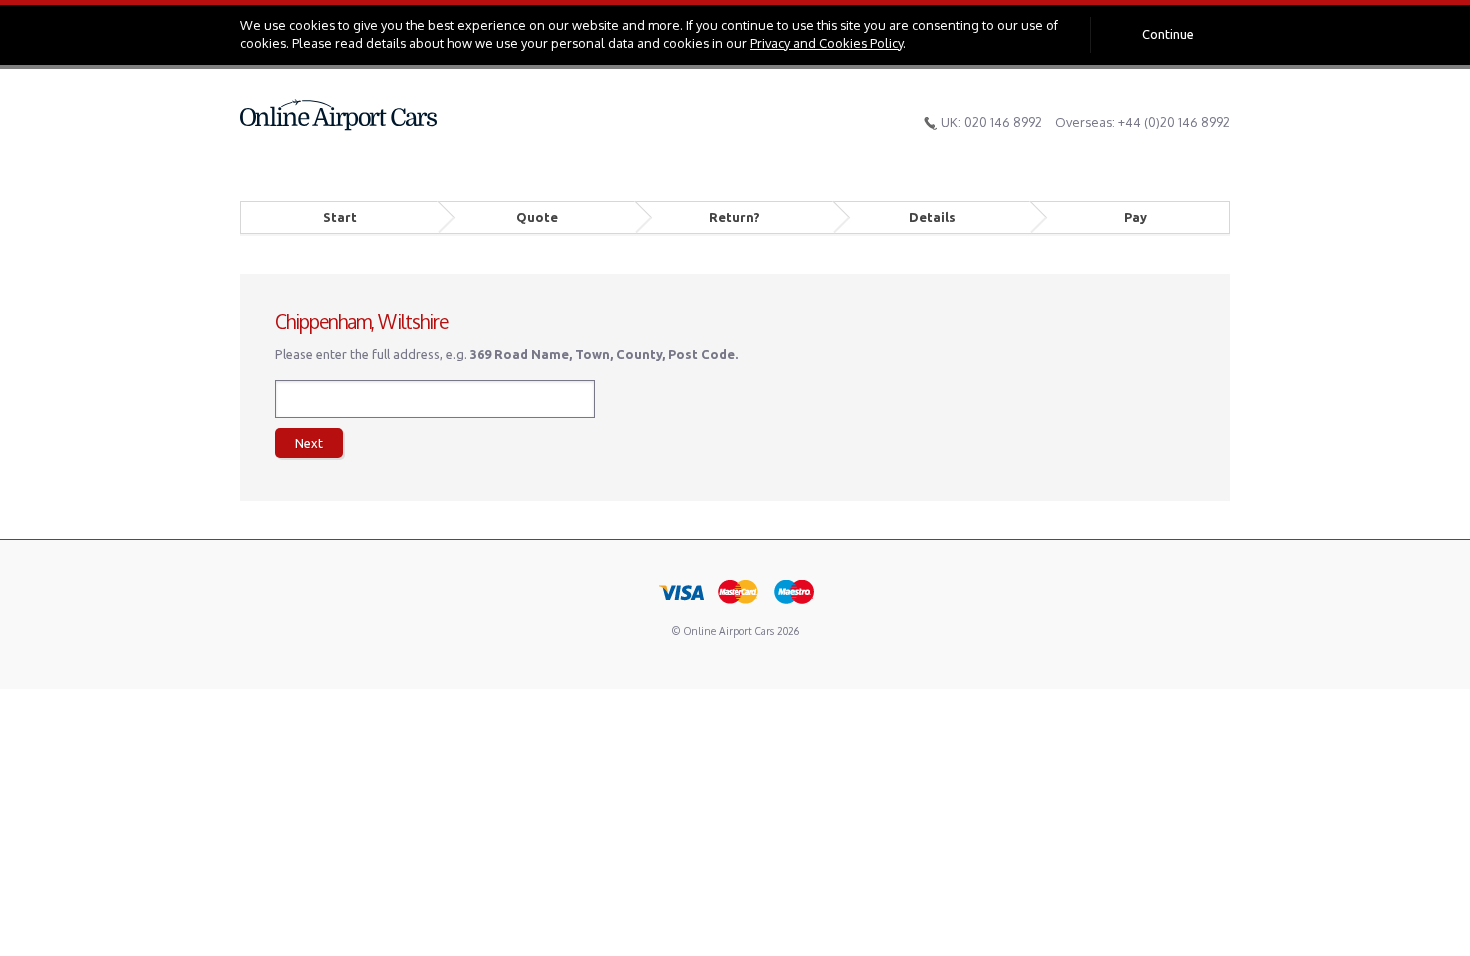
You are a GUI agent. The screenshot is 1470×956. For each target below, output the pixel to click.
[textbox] (435, 399)
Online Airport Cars (339, 115)
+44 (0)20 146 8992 (1174, 122)
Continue (1168, 34)
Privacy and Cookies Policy (826, 43)
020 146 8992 (1003, 122)
